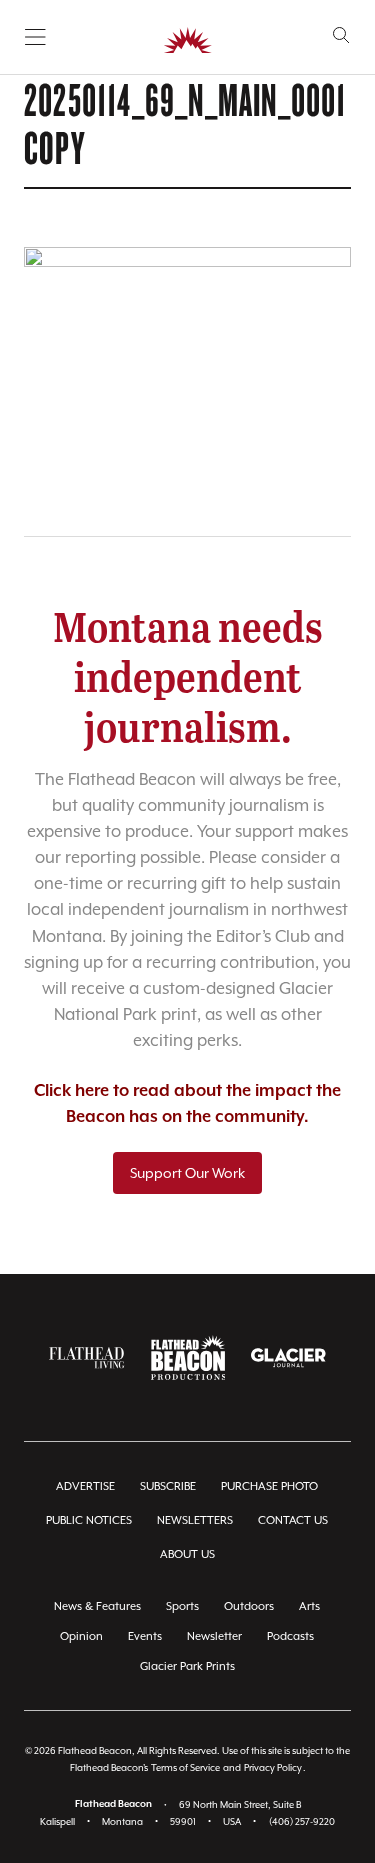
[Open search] (341, 35)
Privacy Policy (273, 1767)
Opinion (81, 1636)
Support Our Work (187, 1173)
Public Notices (89, 1520)
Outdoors (249, 1606)
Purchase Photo (269, 1486)
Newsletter (214, 1636)
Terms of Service (185, 1767)
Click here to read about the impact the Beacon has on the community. (187, 1104)
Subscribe (168, 1486)
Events (145, 1636)
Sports (182, 1606)
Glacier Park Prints (187, 1666)
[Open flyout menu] (35, 37)
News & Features (97, 1606)
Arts (309, 1606)
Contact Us (293, 1520)
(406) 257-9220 (302, 1821)
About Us (187, 1554)
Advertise (85, 1486)
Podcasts (290, 1636)
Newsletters (195, 1520)
